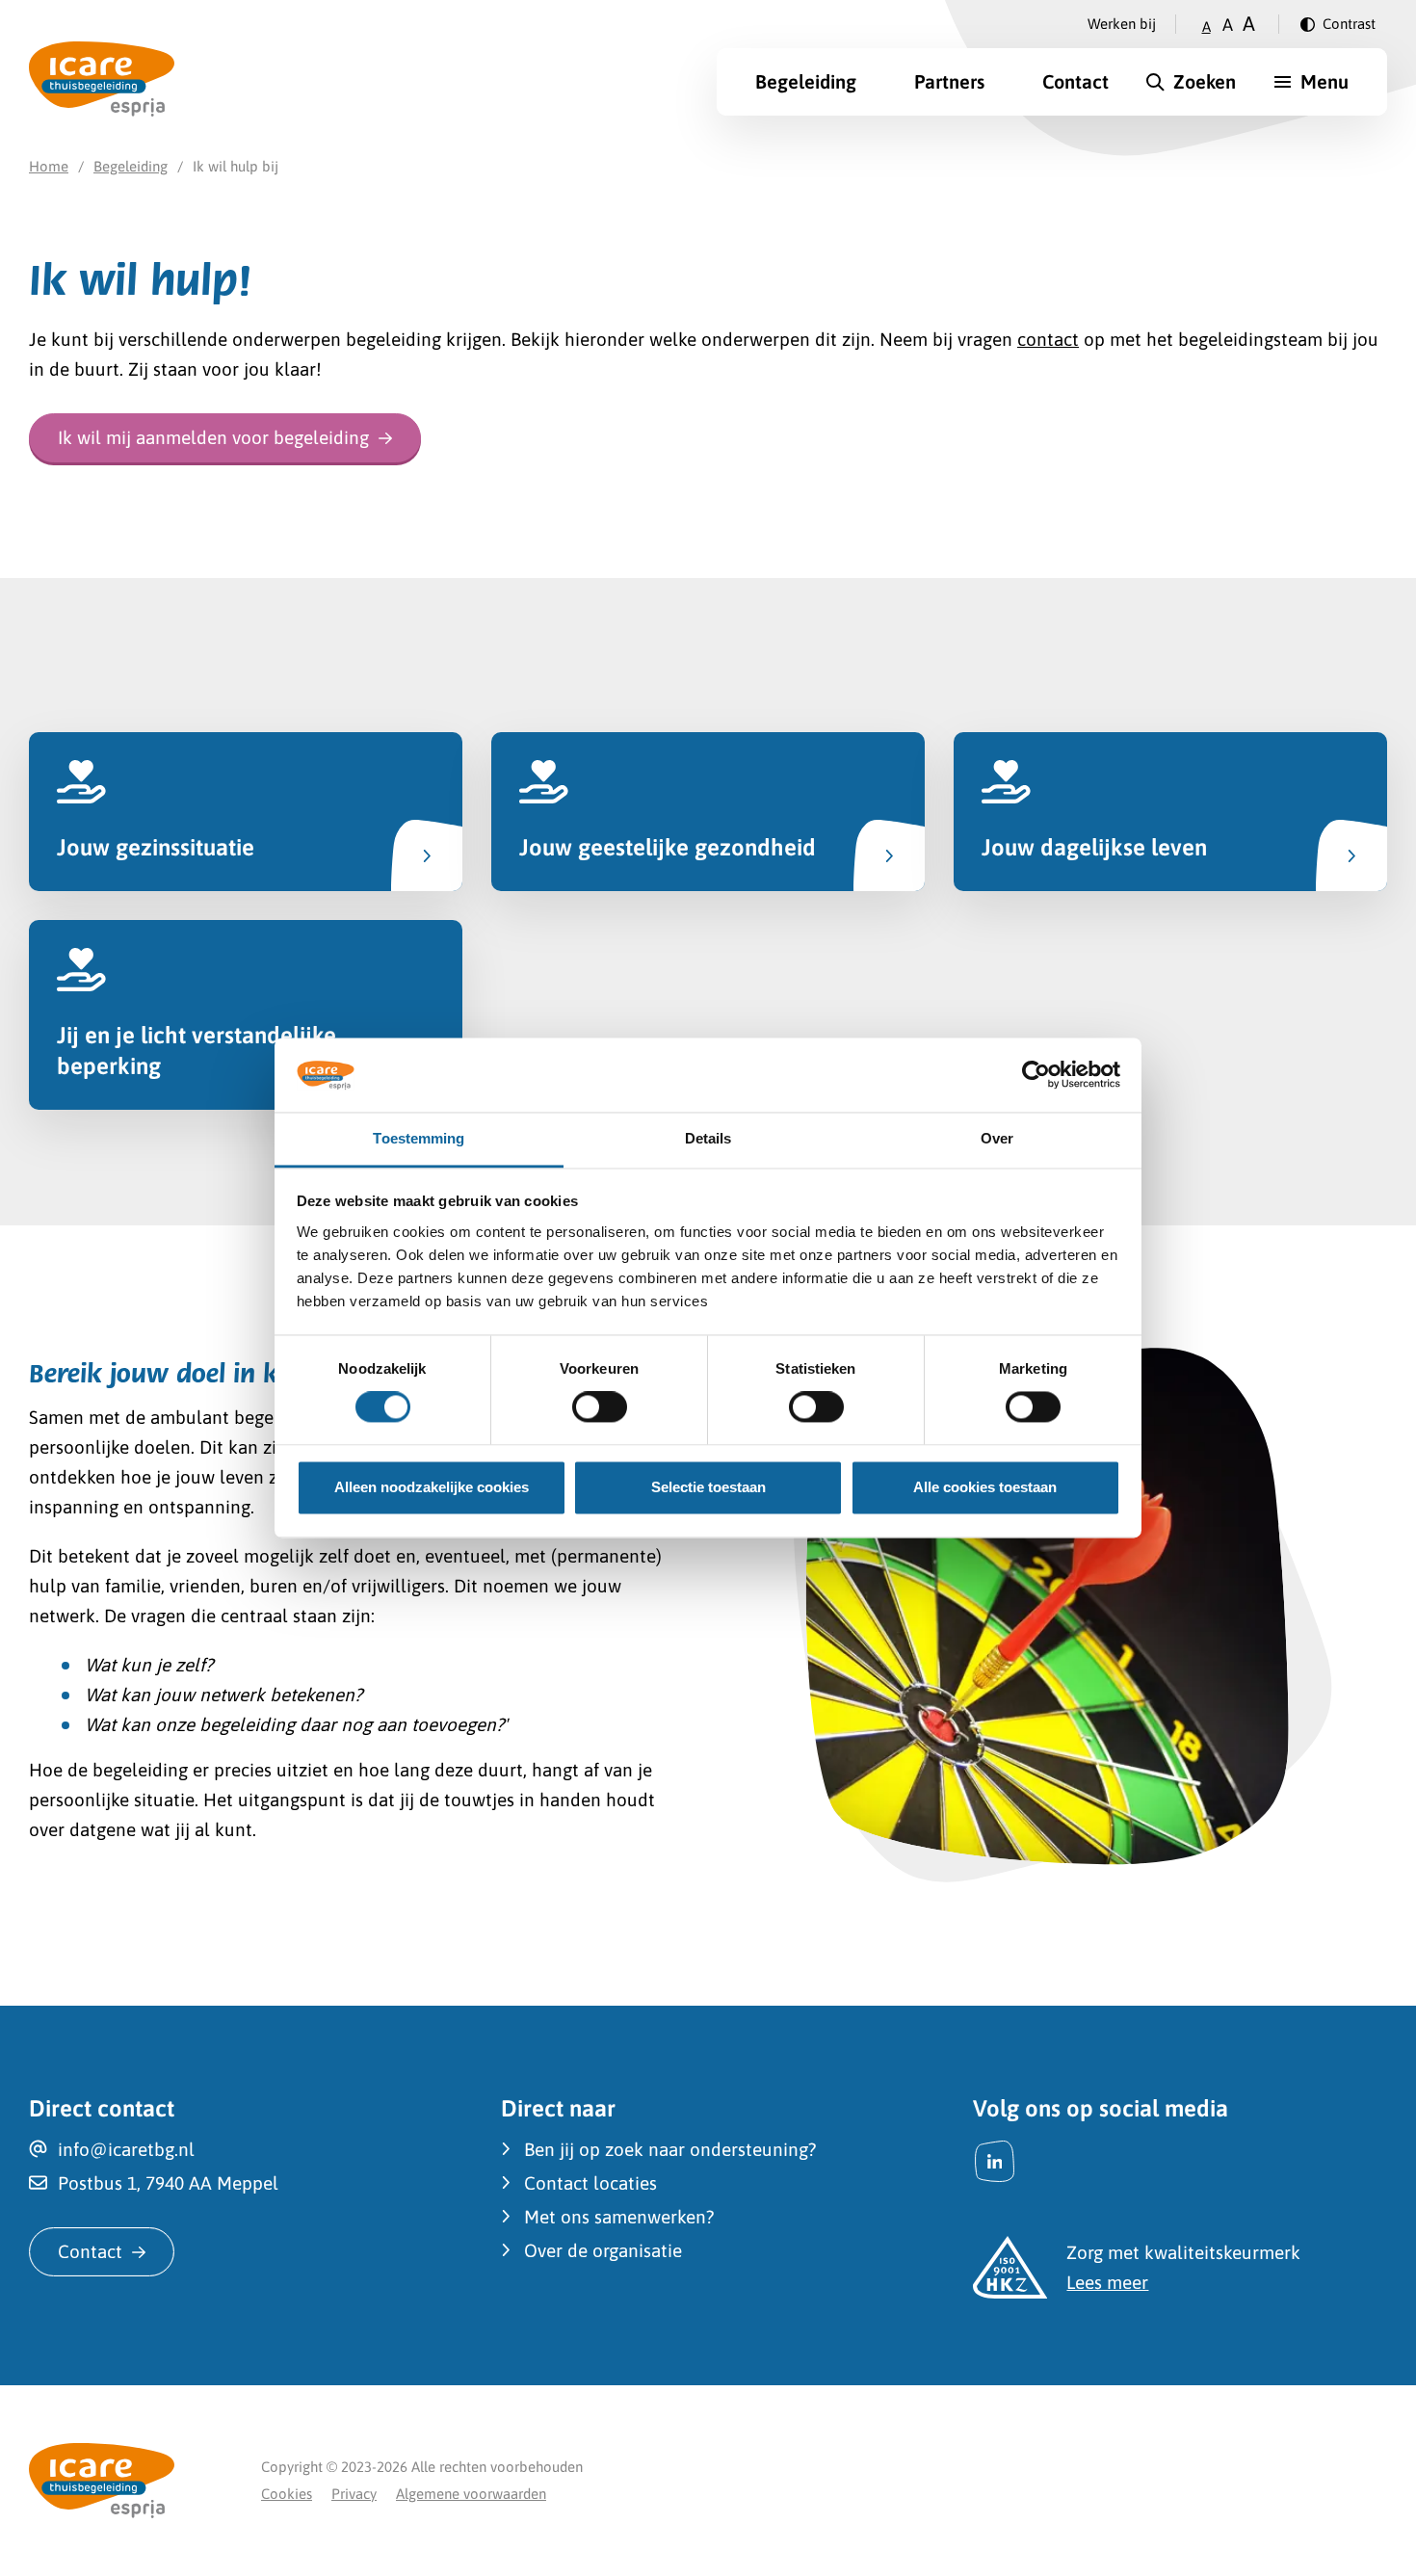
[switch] (600, 1407)
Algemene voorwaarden (471, 2494)
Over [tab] (997, 1138)
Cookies (287, 2494)
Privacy (354, 2494)
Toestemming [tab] (419, 1138)
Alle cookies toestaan (985, 1487)
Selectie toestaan (708, 1487)
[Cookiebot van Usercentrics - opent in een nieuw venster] (1036, 1075)
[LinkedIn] (995, 2161)
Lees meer (1107, 2282)
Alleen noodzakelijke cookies (432, 1487)
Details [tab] (708, 1138)
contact (1048, 339)
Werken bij (1122, 24)
